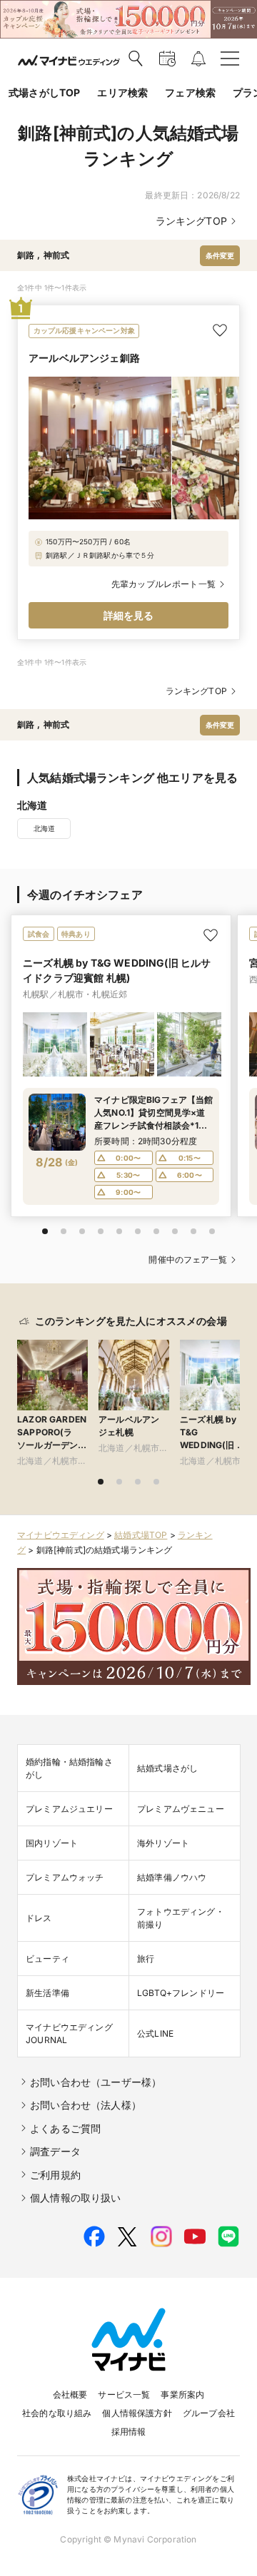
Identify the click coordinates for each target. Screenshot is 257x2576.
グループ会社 (209, 2413)
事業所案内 (182, 2394)
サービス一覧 (124, 2394)
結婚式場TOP (141, 1535)
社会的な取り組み (57, 2413)
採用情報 (129, 2432)
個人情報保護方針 (137, 2413)
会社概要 (70, 2394)
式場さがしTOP (44, 92)
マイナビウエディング (61, 1535)
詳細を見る (129, 615)
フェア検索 (190, 92)
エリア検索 (122, 92)
